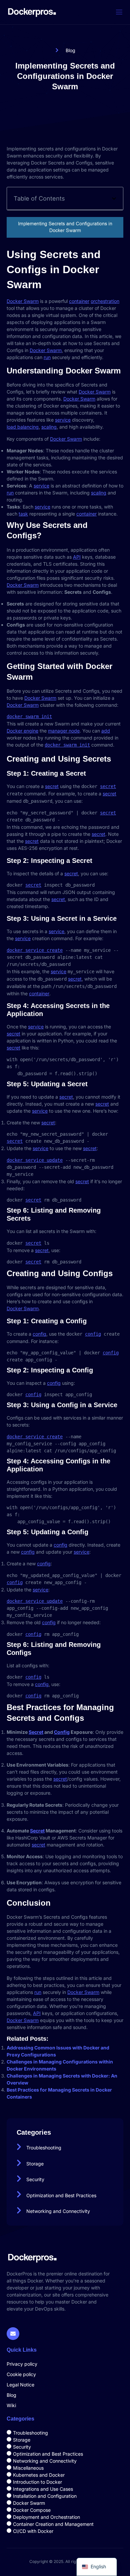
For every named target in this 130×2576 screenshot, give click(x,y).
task (23, 514)
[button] (114, 199)
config (39, 1334)
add (106, 731)
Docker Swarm (23, 301)
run (47, 357)
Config (62, 1732)
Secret (36, 1732)
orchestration (105, 301)
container (79, 301)
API (77, 557)
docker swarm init (29, 716)
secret (52, 786)
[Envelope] (13, 2334)
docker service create (35, 950)
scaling (49, 427)
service (63, 420)
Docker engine (22, 731)
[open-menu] (119, 12)
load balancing (23, 427)
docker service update (35, 1160)
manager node (64, 731)
